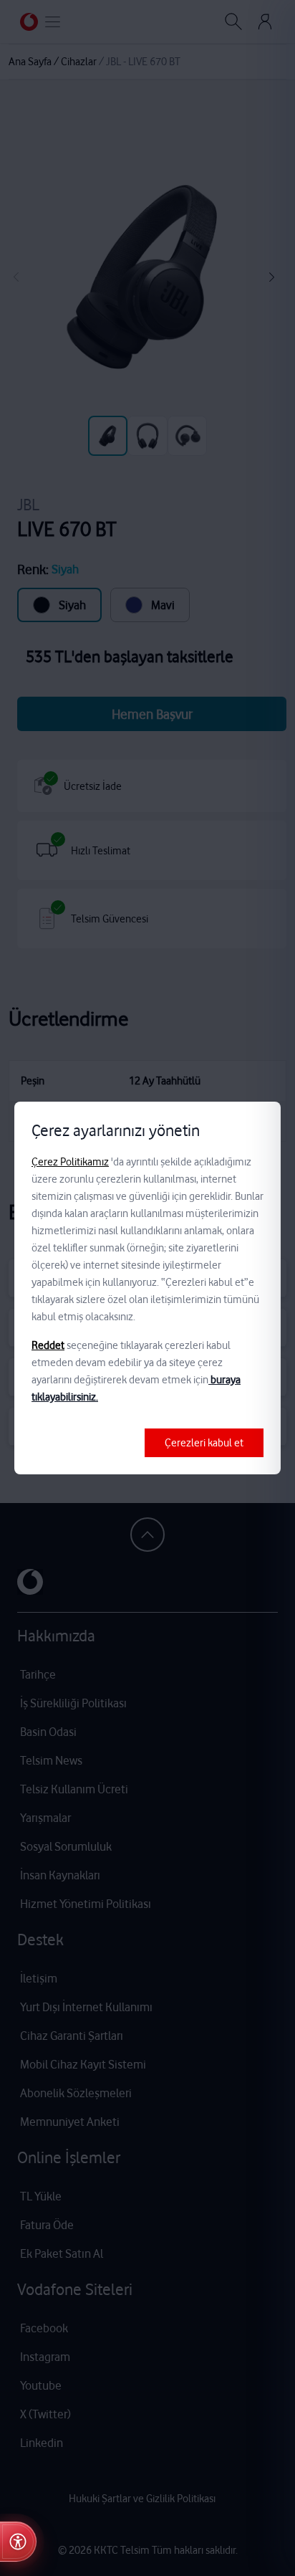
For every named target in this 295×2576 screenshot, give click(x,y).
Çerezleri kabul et (204, 1443)
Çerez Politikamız (70, 1162)
